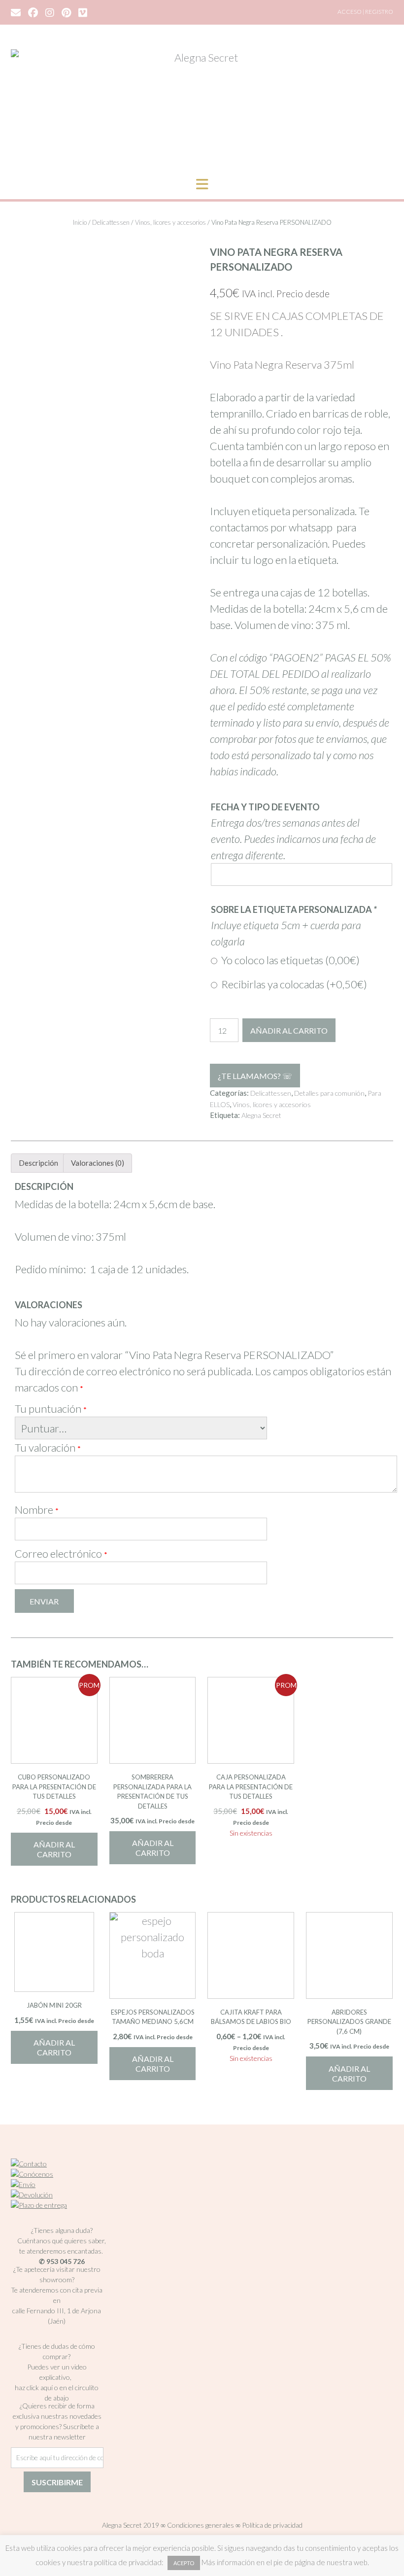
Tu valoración (48, 1447)
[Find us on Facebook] (33, 12)
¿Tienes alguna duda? (62, 2230)
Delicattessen (111, 222)
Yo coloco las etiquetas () (288, 960)
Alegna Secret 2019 (131, 2525)
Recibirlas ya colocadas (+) (292, 984)
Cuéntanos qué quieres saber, (62, 2241)
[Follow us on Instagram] (50, 12)
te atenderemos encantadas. (61, 2251)
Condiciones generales (201, 2525)
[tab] (38, 1163)
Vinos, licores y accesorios (170, 222)
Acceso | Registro (365, 12)
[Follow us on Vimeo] (83, 12)
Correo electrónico (61, 1553)
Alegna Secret (261, 1115)
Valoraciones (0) (98, 1163)
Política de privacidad (272, 2525)
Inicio (80, 222)
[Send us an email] (16, 12)
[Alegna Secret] (202, 104)
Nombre (37, 1510)
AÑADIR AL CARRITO (289, 1030)
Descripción (38, 1163)
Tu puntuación (51, 1409)
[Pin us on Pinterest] (66, 12)
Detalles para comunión (329, 1093)
